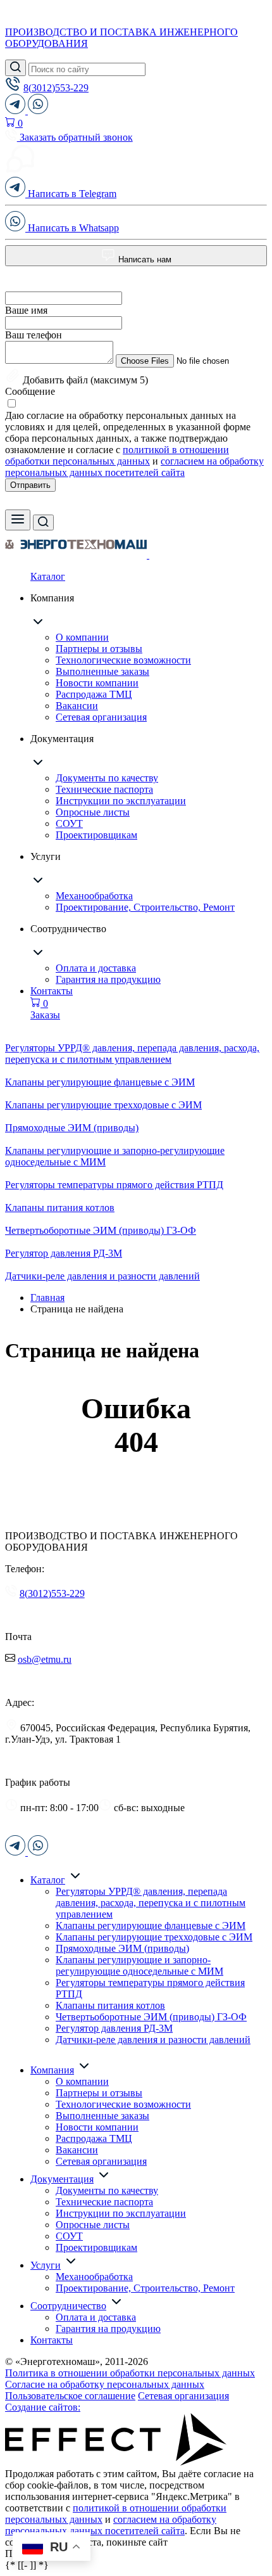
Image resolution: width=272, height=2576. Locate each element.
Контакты (52, 991)
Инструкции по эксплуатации (121, 801)
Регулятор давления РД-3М (114, 2028)
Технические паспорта (104, 789)
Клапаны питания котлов (110, 2005)
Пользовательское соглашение (70, 2396)
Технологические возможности (123, 660)
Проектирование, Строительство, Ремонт (145, 907)
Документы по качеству (107, 778)
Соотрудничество (68, 2306)
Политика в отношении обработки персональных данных (130, 2373)
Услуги (46, 2265)
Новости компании (97, 683)
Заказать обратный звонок (75, 137)
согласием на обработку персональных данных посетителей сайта (134, 467)
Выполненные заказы (102, 671)
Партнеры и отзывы (99, 649)
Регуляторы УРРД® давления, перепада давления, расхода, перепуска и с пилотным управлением (151, 1903)
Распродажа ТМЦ (94, 694)
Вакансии (77, 706)
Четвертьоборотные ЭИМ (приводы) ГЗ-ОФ (151, 2017)
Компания (52, 2070)
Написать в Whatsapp (72, 228)
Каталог (48, 576)
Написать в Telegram (71, 194)
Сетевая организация (101, 717)
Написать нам (144, 260)
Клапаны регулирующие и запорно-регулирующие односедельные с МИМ (139, 1965)
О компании (82, 637)
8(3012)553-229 (56, 88)
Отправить (30, 485)
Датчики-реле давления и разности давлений (153, 2040)
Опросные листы (93, 812)
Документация (62, 2179)
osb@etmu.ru (45, 1659)
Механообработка (94, 896)
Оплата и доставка (96, 968)
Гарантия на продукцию (108, 979)
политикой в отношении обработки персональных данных (117, 455)
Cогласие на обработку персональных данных (105, 2384)
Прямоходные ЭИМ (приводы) (122, 1948)
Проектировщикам (96, 835)
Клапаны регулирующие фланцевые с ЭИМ (151, 1926)
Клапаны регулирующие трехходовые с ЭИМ (154, 1937)
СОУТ (69, 823)
